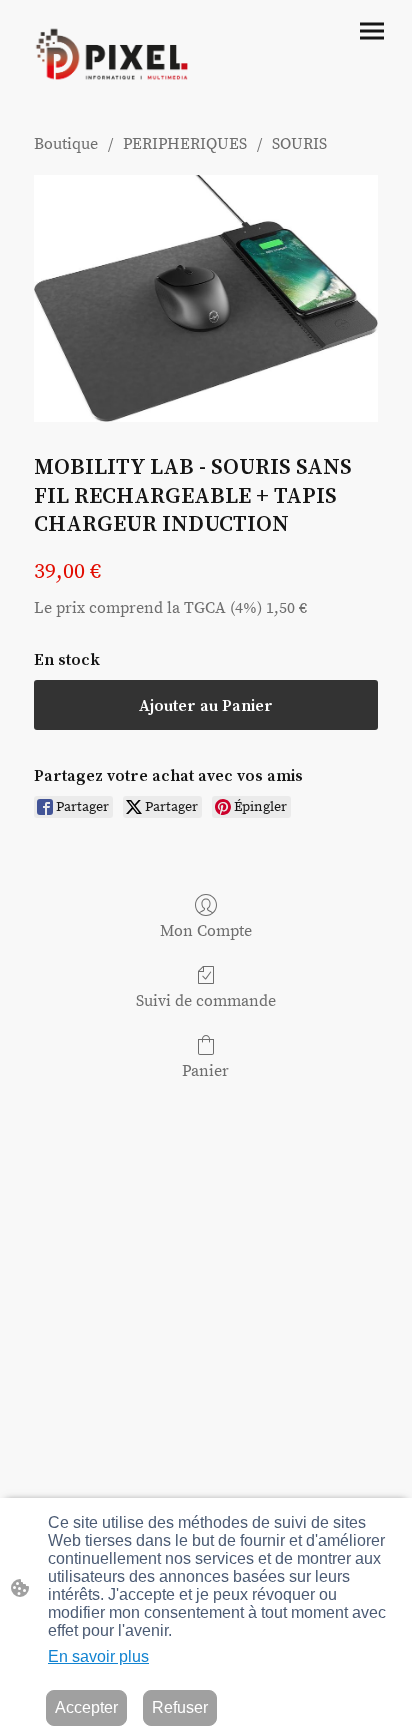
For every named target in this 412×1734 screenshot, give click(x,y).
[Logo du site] (111, 58)
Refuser (180, 1707)
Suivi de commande (206, 1001)
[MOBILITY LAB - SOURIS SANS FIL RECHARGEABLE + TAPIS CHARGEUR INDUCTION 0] (206, 298)
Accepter (86, 1707)
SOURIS (299, 144)
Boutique (66, 144)
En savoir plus (98, 1656)
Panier (205, 1071)
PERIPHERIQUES (185, 144)
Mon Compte (206, 931)
